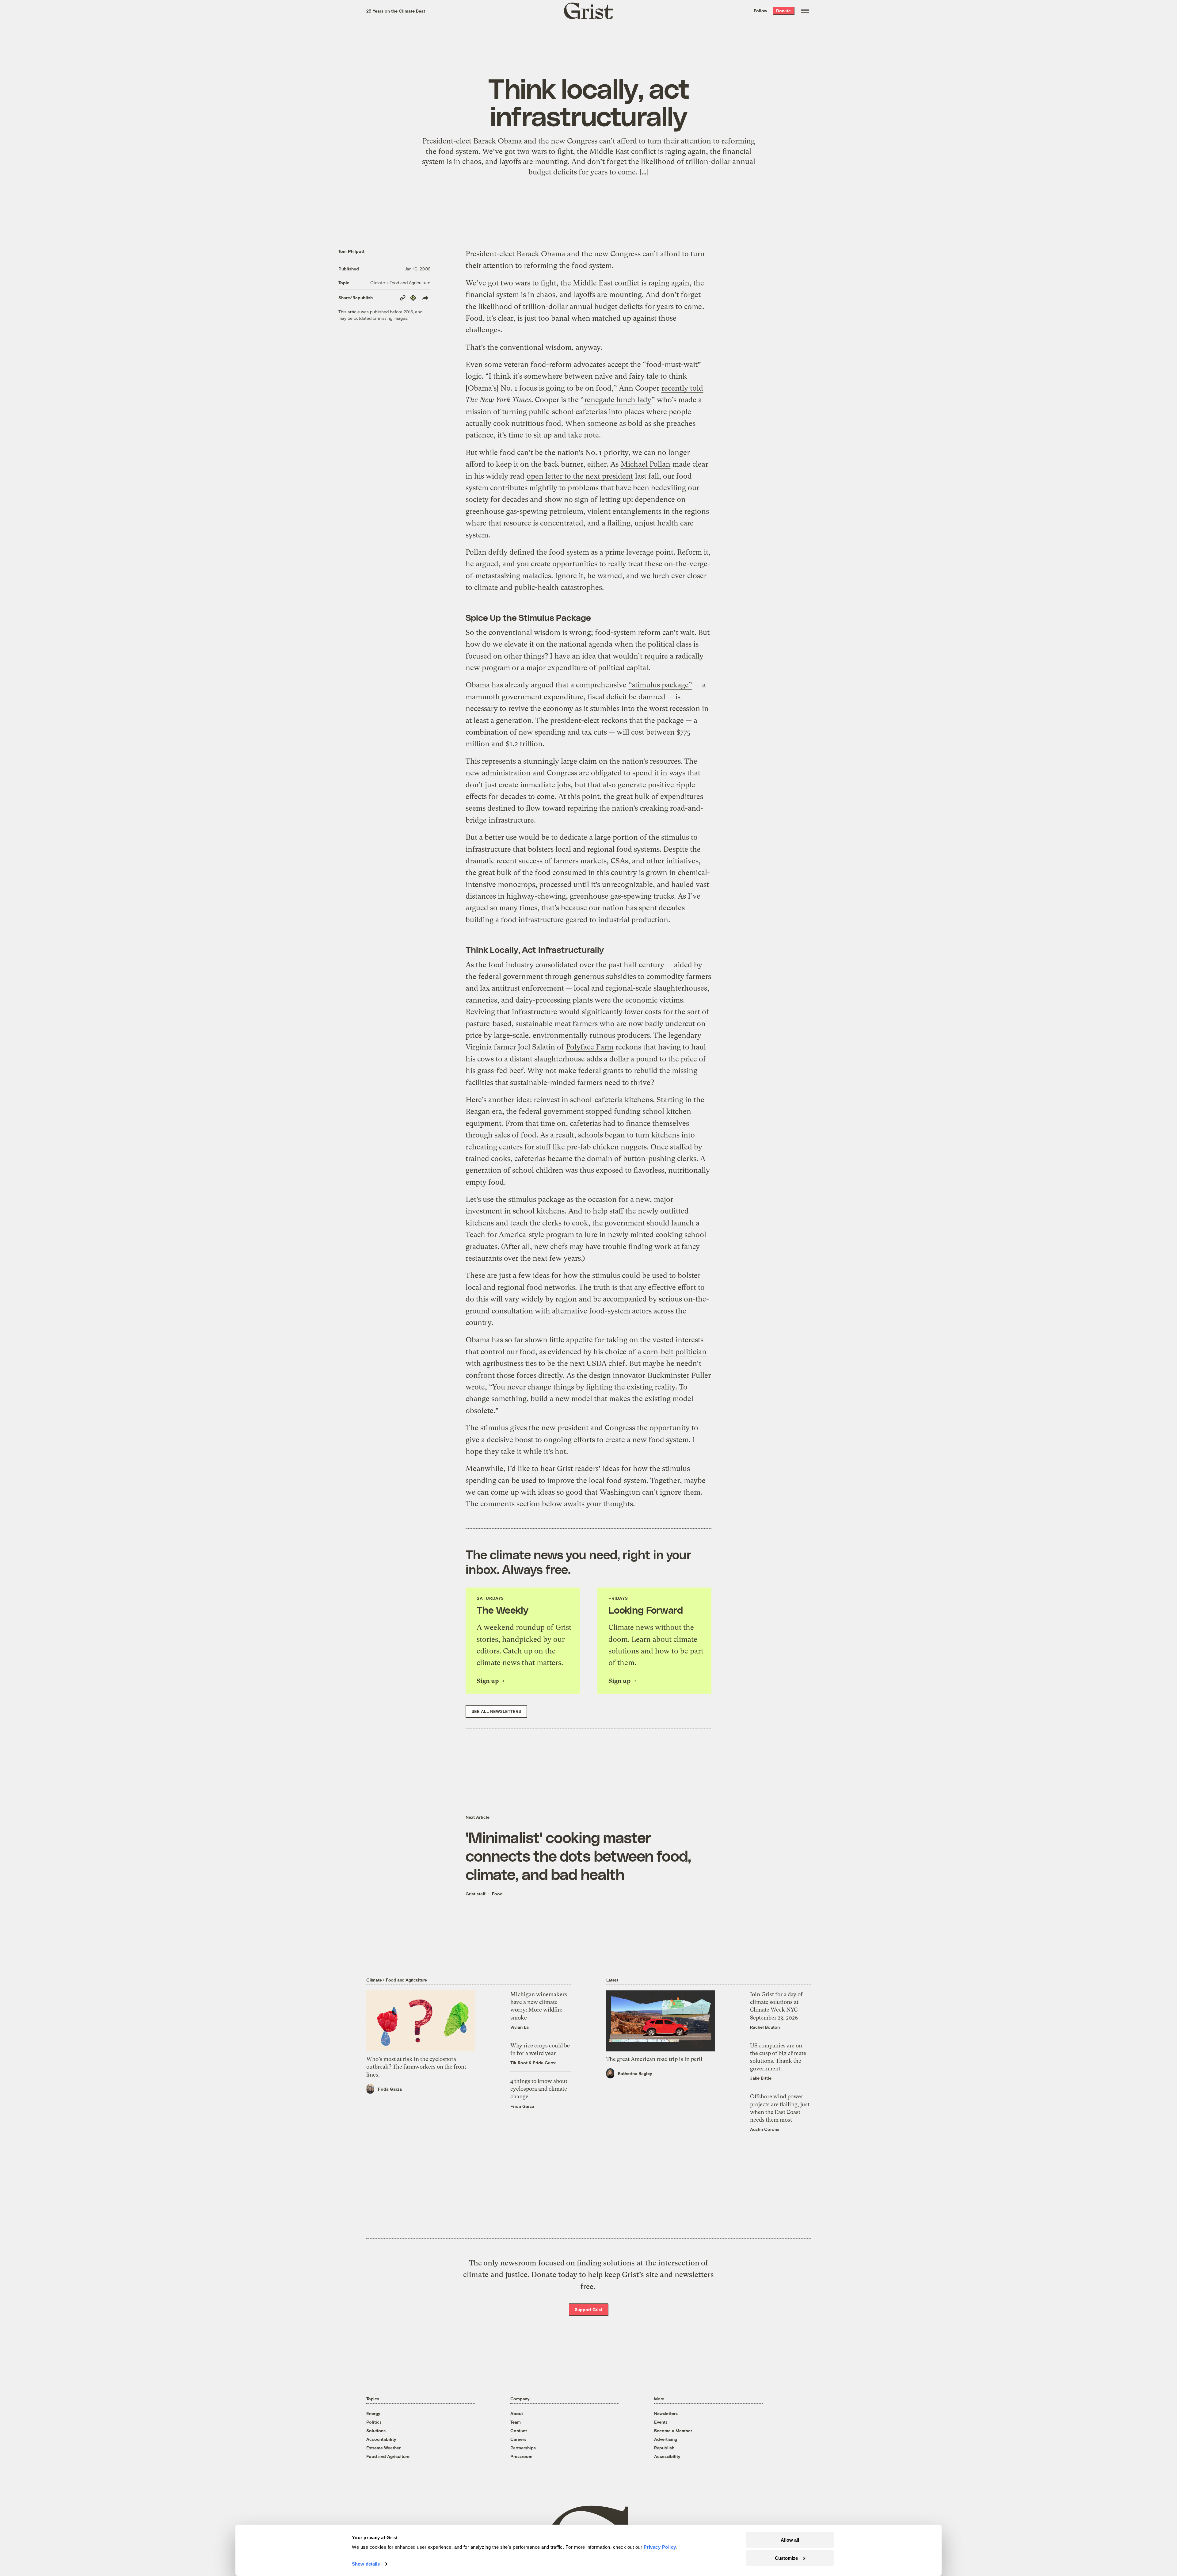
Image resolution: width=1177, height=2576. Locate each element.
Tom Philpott (351, 251)
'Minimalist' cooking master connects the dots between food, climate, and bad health (578, 1856)
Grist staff (476, 1894)
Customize (786, 2558)
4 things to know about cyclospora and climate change (539, 2089)
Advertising (666, 2439)
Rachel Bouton (765, 2027)
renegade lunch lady (618, 400)
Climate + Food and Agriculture (400, 283)
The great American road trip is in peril (654, 2059)
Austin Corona (765, 2129)
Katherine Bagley (635, 2073)
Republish (664, 2448)
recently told (682, 388)
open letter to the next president (580, 476)
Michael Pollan (646, 464)
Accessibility (667, 2456)
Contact (519, 2431)
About (517, 2413)
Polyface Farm (590, 1047)
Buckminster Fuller (679, 1375)
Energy (373, 2413)
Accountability (381, 2439)
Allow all (790, 2540)
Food (497, 1894)
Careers (518, 2439)
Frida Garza (390, 2089)
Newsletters (666, 2413)
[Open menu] (805, 11)
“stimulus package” (660, 685)
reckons (614, 720)
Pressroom (521, 2456)
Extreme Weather (383, 2448)
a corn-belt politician (672, 1352)
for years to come (673, 307)
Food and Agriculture (388, 2456)
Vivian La (520, 2027)
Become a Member (673, 2431)
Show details (366, 2564)
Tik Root (519, 2063)
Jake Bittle (761, 2078)
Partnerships (523, 2448)
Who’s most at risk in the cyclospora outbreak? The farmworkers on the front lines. (416, 2067)
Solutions (376, 2431)
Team (516, 2422)
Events (661, 2422)
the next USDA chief (591, 1363)
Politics (374, 2422)
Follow (760, 11)
